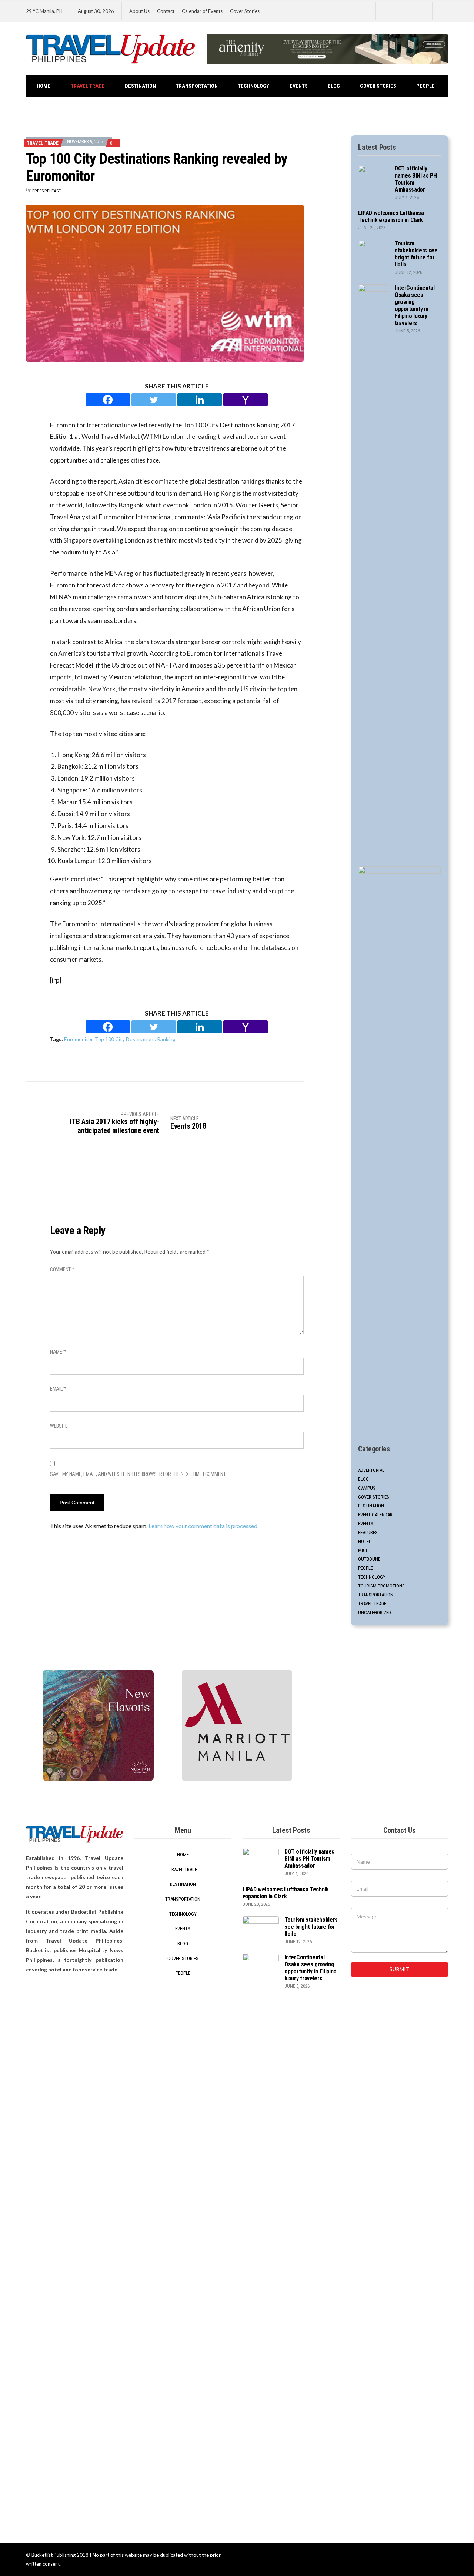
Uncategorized (375, 1613)
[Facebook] (108, 400)
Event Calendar (375, 1515)
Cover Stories (245, 11)
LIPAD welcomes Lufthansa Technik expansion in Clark (391, 216)
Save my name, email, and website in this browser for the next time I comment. (138, 1474)
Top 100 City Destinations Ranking (135, 1039)
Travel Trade (88, 86)
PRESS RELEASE (46, 191)
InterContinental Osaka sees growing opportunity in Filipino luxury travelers (415, 305)
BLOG (334, 86)
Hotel (365, 1541)
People (425, 86)
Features (368, 1532)
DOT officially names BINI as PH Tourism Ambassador (309, 1859)
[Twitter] (154, 400)
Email (58, 1389)
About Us (139, 11)
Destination (140, 86)
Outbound (369, 1559)
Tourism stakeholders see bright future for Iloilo (416, 254)
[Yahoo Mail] (246, 400)
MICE (363, 1550)
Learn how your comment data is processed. (203, 1526)
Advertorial (371, 1470)
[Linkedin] (200, 400)
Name (58, 1352)
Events (299, 86)
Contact (166, 11)
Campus (367, 1488)
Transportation (197, 86)
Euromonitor (78, 1039)
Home (44, 86)
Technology (253, 86)
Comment (62, 1269)
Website (59, 1426)
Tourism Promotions (381, 1586)
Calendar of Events (202, 11)
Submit (400, 1969)
